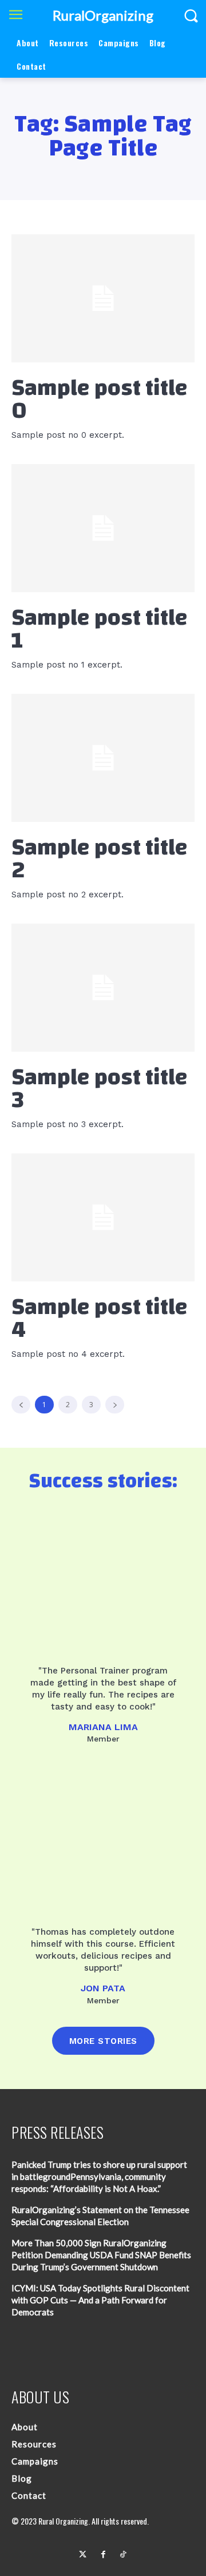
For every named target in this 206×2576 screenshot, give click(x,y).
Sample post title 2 (100, 859)
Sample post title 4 (100, 1319)
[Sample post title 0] (103, 298)
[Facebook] (103, 2555)
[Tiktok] (123, 2555)
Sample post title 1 (100, 629)
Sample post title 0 (100, 400)
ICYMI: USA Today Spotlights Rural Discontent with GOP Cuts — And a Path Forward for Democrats (100, 2300)
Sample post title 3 (100, 1089)
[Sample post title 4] (103, 1217)
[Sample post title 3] (103, 988)
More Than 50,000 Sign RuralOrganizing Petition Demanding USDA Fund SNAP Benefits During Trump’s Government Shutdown (101, 2255)
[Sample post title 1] (103, 528)
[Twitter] (83, 2555)
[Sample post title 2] (103, 758)
